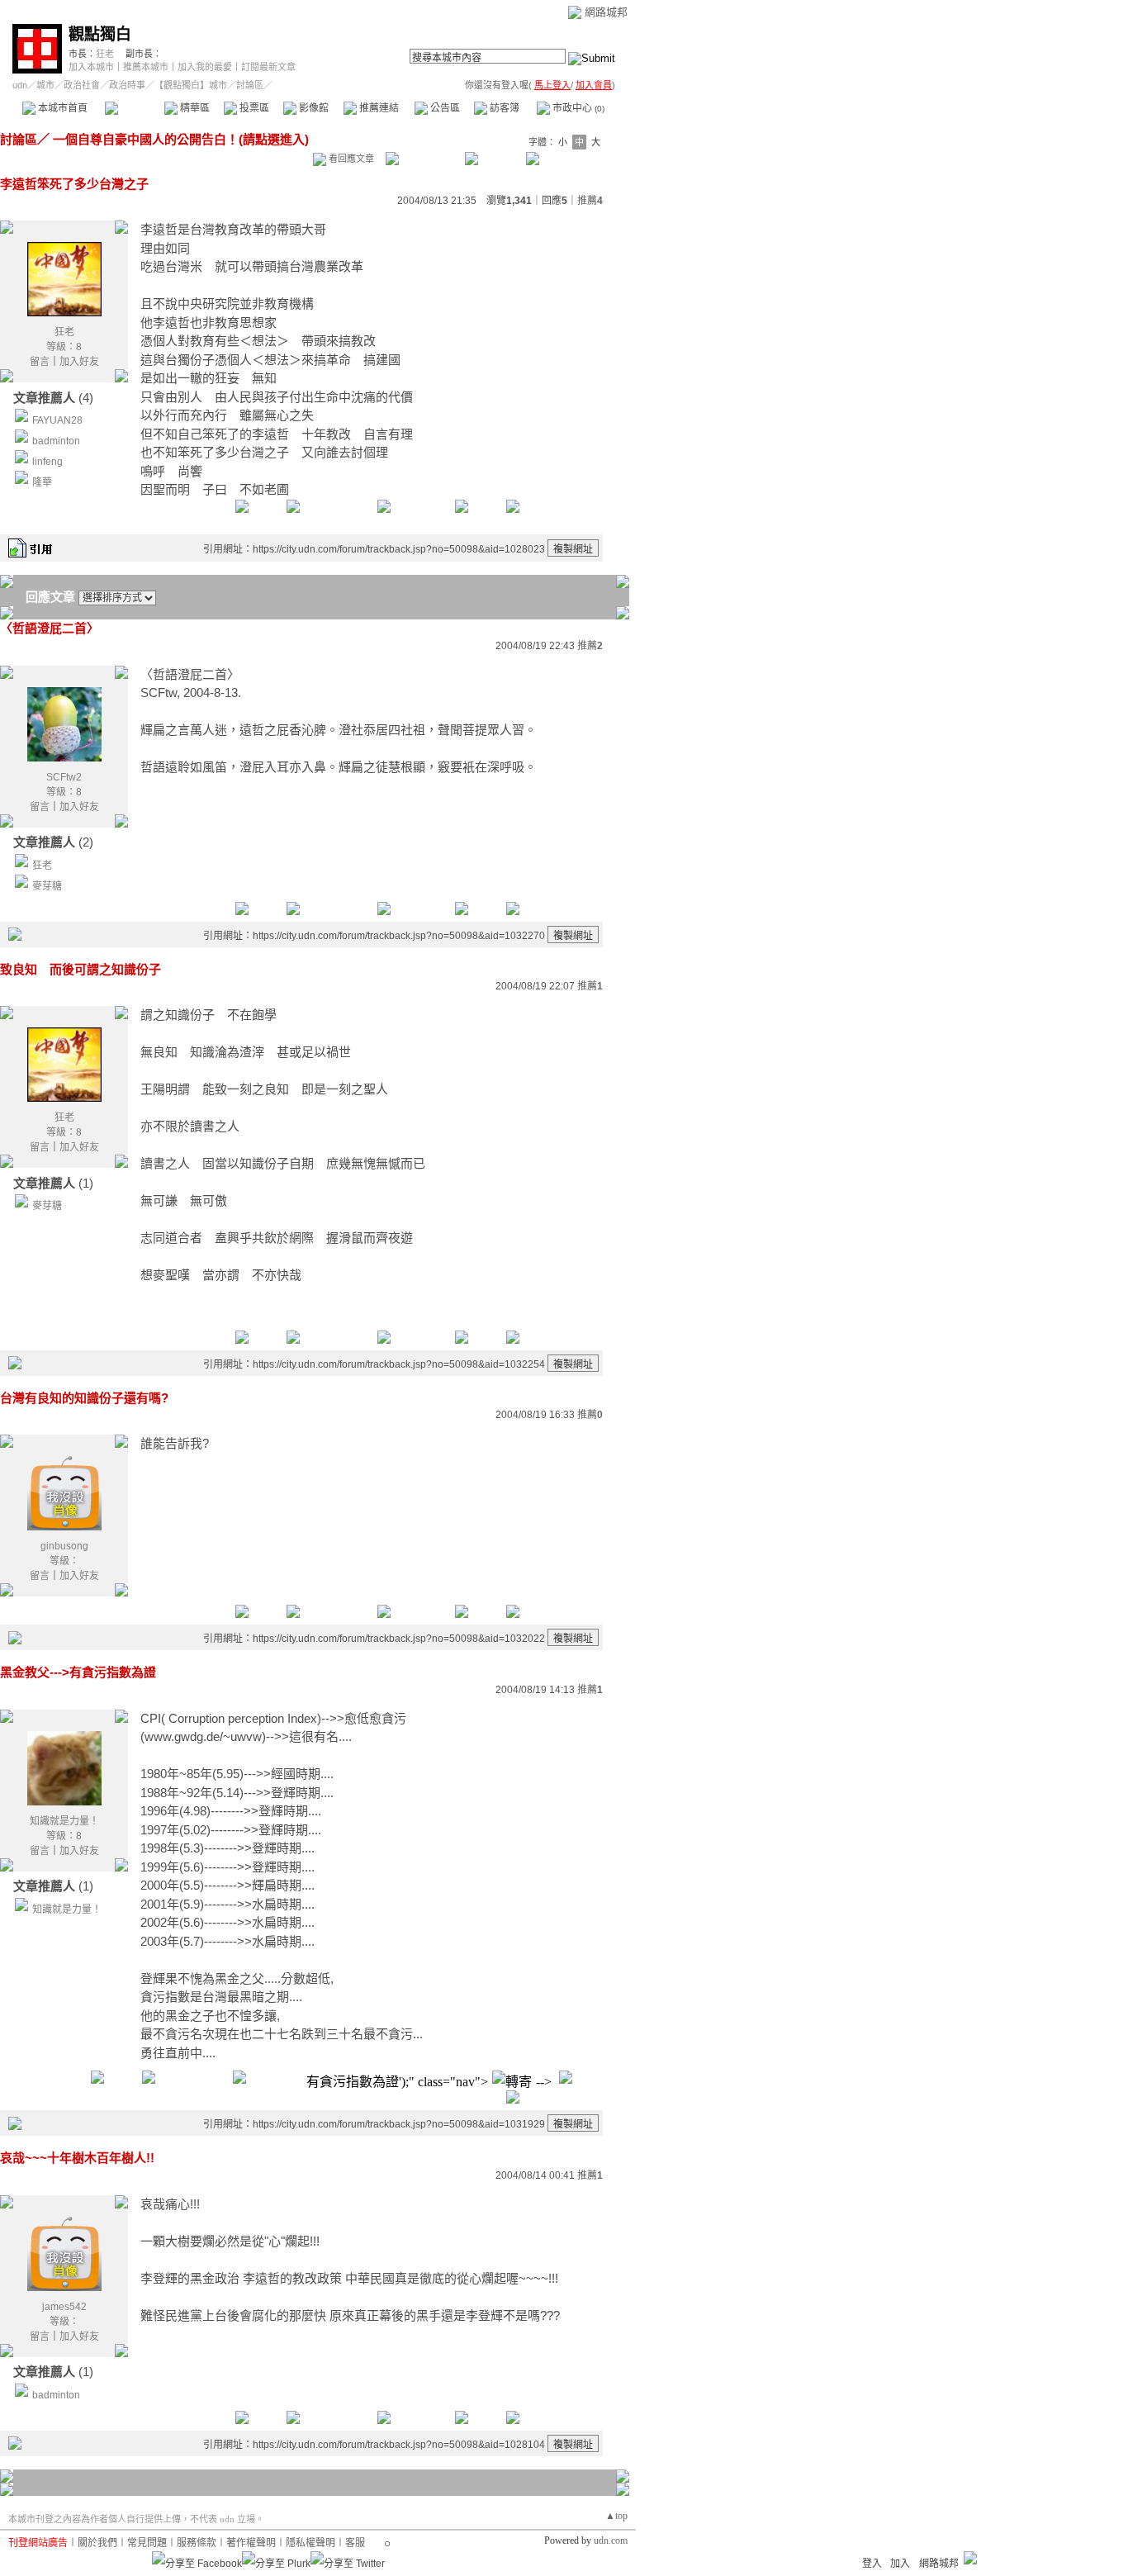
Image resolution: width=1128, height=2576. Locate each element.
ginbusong (64, 1546)
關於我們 (97, 2543)
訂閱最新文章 (268, 67)
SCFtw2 (64, 777)
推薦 (590, 201)
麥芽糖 (47, 886)
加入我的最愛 (205, 67)
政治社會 (82, 85)
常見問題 (147, 2543)
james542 (64, 2307)
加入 (900, 2564)
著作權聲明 (251, 2543)
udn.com (611, 2540)
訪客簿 (503, 108)
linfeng (47, 462)
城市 (45, 85)
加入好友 (79, 362)
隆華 (42, 482)
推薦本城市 (146, 67)
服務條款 (197, 2543)
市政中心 (577, 108)
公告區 (444, 108)
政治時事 (127, 85)
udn (20, 85)
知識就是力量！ (64, 1821)
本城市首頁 (62, 108)
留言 (40, 362)
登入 (872, 2564)
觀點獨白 (100, 34)
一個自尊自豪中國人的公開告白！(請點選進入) (179, 139)
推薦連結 (378, 108)
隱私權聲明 (310, 2543)
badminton (56, 441)
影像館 (313, 108)
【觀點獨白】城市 (191, 85)
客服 (355, 2543)
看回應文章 (350, 159)
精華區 (194, 108)
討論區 (134, 108)
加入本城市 (91, 67)
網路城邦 (606, 12)
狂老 (105, 54)
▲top (616, 2516)
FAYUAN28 (57, 420)
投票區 (253, 108)
